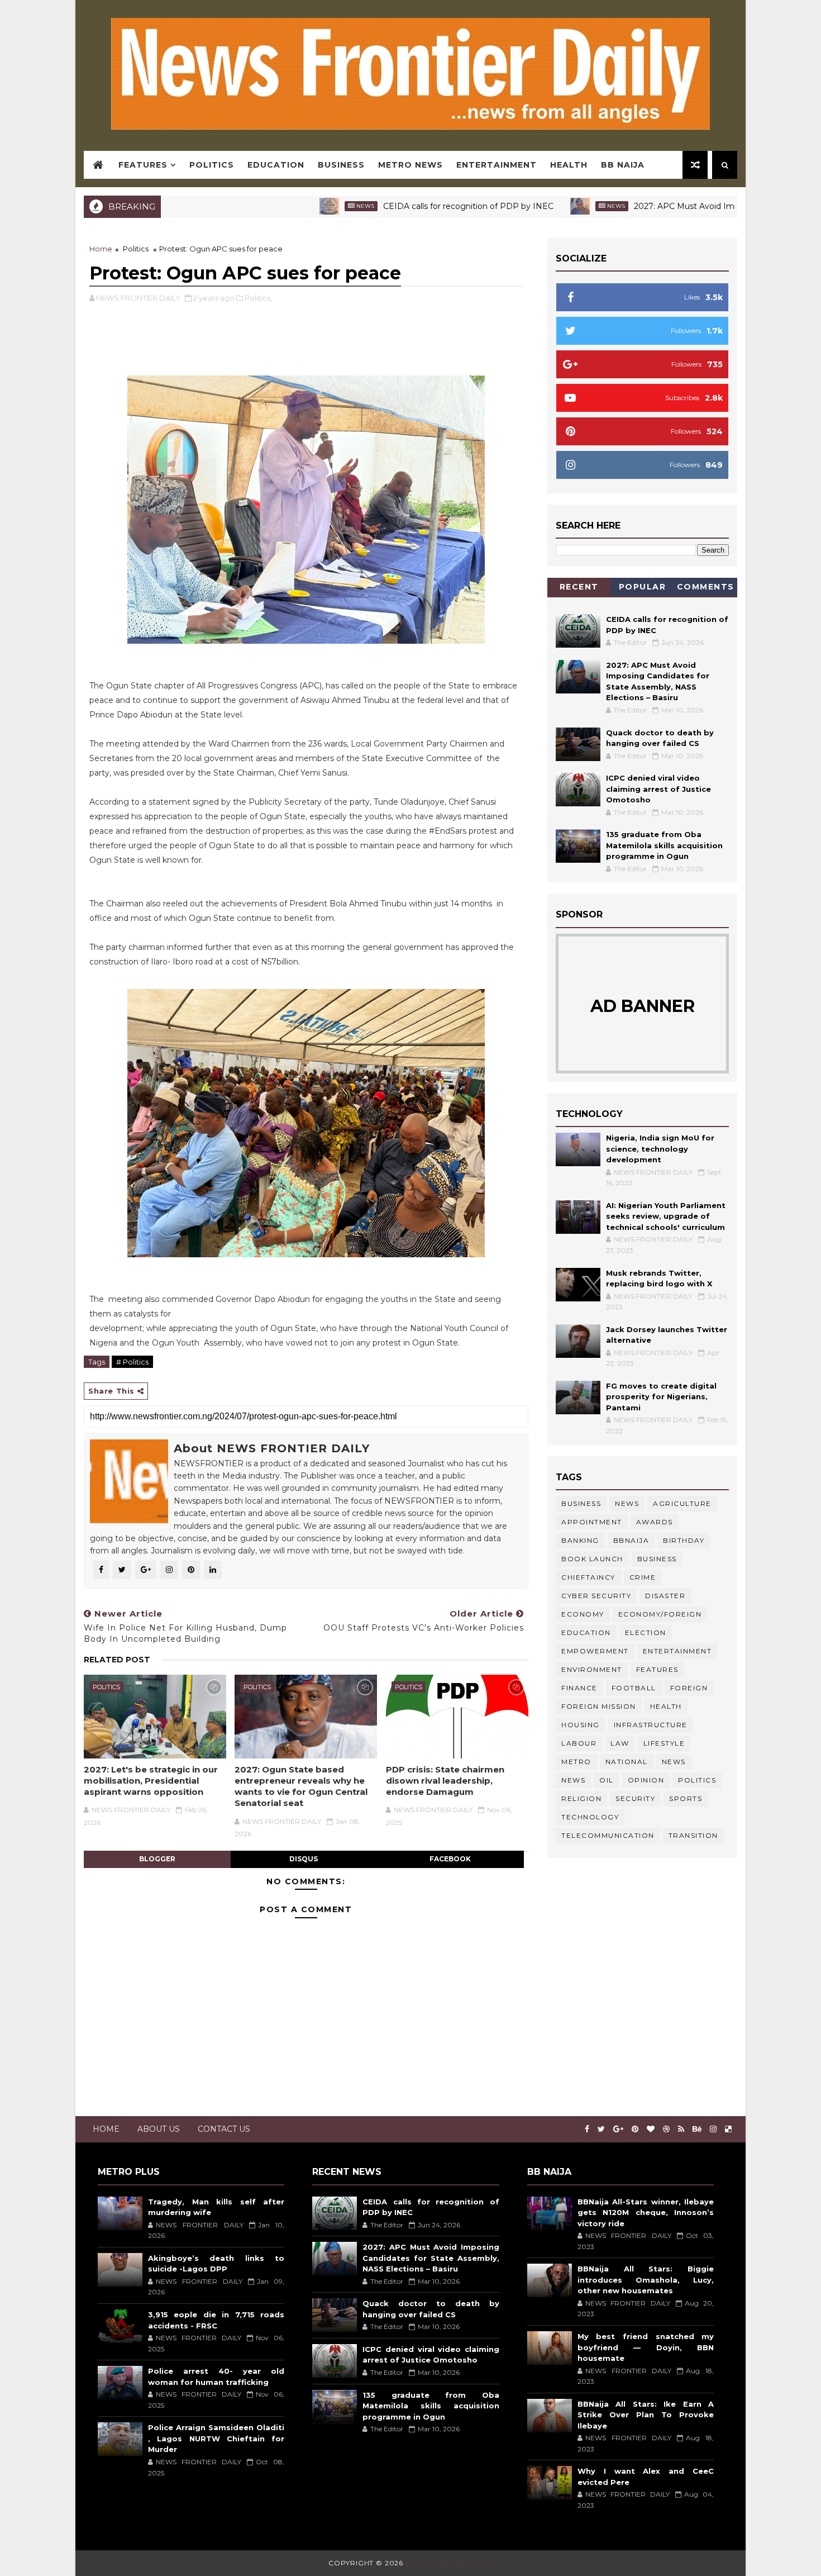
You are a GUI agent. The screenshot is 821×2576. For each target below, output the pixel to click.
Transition (693, 1835)
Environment (592, 1669)
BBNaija (631, 1540)
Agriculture (682, 1503)
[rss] (681, 2129)
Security (635, 1798)
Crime (643, 1577)
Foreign (689, 1688)
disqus (304, 1859)
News (294, 206)
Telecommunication (608, 1835)
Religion (581, 1798)
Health (569, 165)
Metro (576, 1762)
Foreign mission (599, 1706)
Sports (686, 1798)
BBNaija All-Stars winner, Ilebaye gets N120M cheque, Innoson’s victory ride (646, 2213)
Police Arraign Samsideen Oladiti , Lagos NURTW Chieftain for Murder (216, 2438)
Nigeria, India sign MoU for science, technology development (660, 1149)
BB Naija (623, 165)
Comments (706, 587)
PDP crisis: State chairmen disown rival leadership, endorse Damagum (445, 1781)
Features (143, 165)
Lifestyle (664, 1743)
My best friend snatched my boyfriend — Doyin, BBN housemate (646, 2347)
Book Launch (592, 1559)
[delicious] (728, 2129)
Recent (579, 587)
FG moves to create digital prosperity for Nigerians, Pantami (661, 1397)
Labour (579, 1743)
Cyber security (596, 1596)
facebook (450, 1859)
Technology (590, 1817)
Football (634, 1688)
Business (341, 165)
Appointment (592, 1522)
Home (101, 249)
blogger (157, 1859)
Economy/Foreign (660, 1614)
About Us (159, 2129)
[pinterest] (635, 2129)
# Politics (132, 1362)
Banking (580, 1540)
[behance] (697, 2129)
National (627, 1762)
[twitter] (601, 2129)
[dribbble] (666, 2129)
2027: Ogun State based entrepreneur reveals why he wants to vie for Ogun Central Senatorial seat (301, 1786)
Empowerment (595, 1651)
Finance (579, 1688)
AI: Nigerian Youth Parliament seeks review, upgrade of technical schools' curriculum (666, 1216)
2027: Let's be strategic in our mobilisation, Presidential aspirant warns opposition (151, 1781)
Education (276, 165)
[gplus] (618, 2129)
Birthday (684, 1540)
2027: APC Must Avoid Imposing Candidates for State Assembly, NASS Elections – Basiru (431, 2258)
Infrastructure (651, 1725)
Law (620, 1743)
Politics (212, 165)
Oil (607, 1780)
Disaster (665, 1596)
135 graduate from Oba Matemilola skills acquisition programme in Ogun (664, 845)
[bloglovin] (651, 2129)
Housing (581, 1725)
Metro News (410, 165)
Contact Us (224, 2129)
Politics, (258, 298)
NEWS (573, 1780)
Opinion (646, 1780)
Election (646, 1632)
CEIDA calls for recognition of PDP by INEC (397, 206)
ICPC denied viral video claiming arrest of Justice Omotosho (658, 789)
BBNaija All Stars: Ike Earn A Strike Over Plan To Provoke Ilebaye (646, 2415)
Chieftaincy (588, 1577)
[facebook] (587, 2129)
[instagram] (713, 2129)
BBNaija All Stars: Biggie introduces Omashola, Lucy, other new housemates (646, 2280)
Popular (643, 587)
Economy (583, 1614)
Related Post (117, 1660)
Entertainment (497, 165)
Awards (655, 1522)
